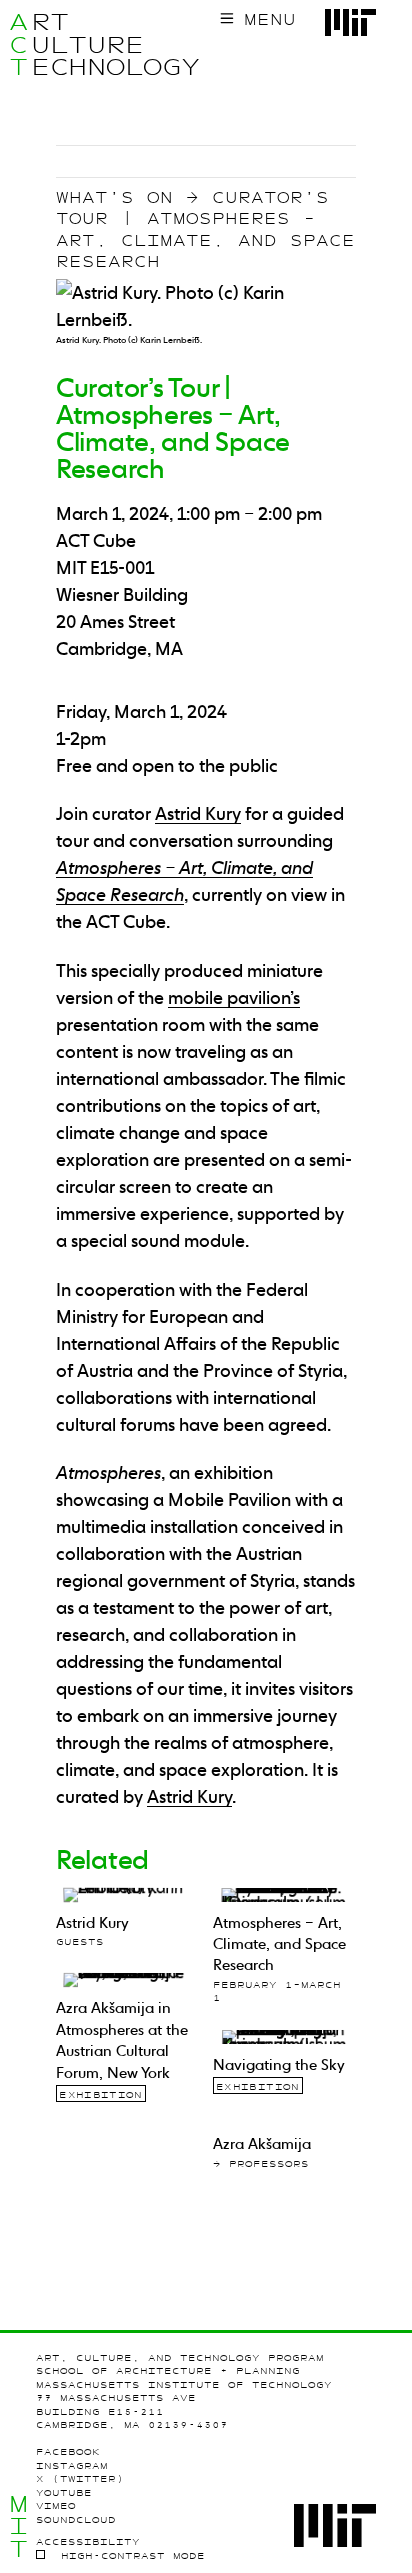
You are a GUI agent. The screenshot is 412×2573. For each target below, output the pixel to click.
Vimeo (56, 2505)
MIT (18, 2527)
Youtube (64, 2492)
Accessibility (88, 2541)
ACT (18, 45)
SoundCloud (76, 2519)
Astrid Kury (189, 1796)
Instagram (72, 2465)
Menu (270, 19)
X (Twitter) (80, 2478)
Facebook (68, 2451)
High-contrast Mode (133, 2555)
